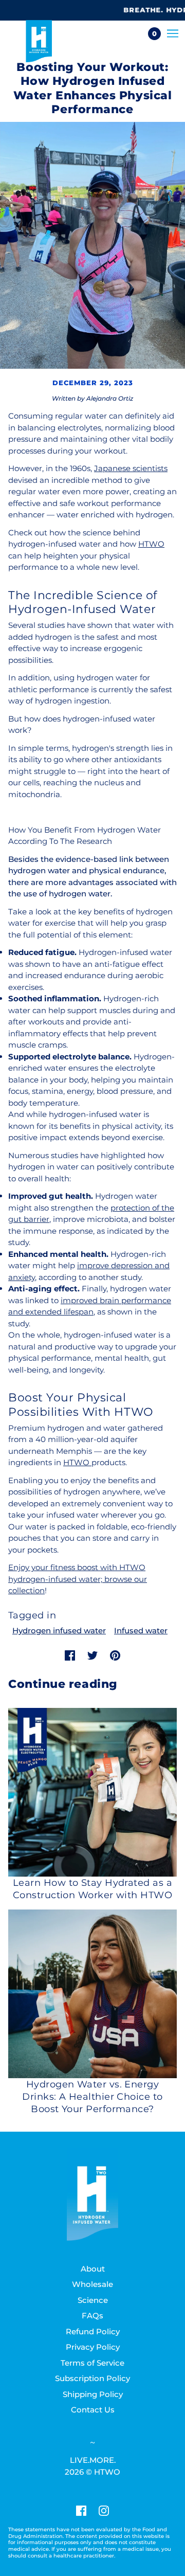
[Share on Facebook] (70, 1655)
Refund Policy (93, 2331)
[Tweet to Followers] (92, 1655)
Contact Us (93, 2410)
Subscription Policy (92, 2378)
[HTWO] (39, 41)
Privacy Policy (93, 2347)
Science (93, 2300)
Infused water (141, 1631)
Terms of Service (92, 2363)
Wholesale (92, 2284)
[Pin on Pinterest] (115, 1655)
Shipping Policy (93, 2394)
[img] (81, 2510)
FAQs (92, 2316)
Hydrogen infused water (59, 1631)
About (93, 2269)
